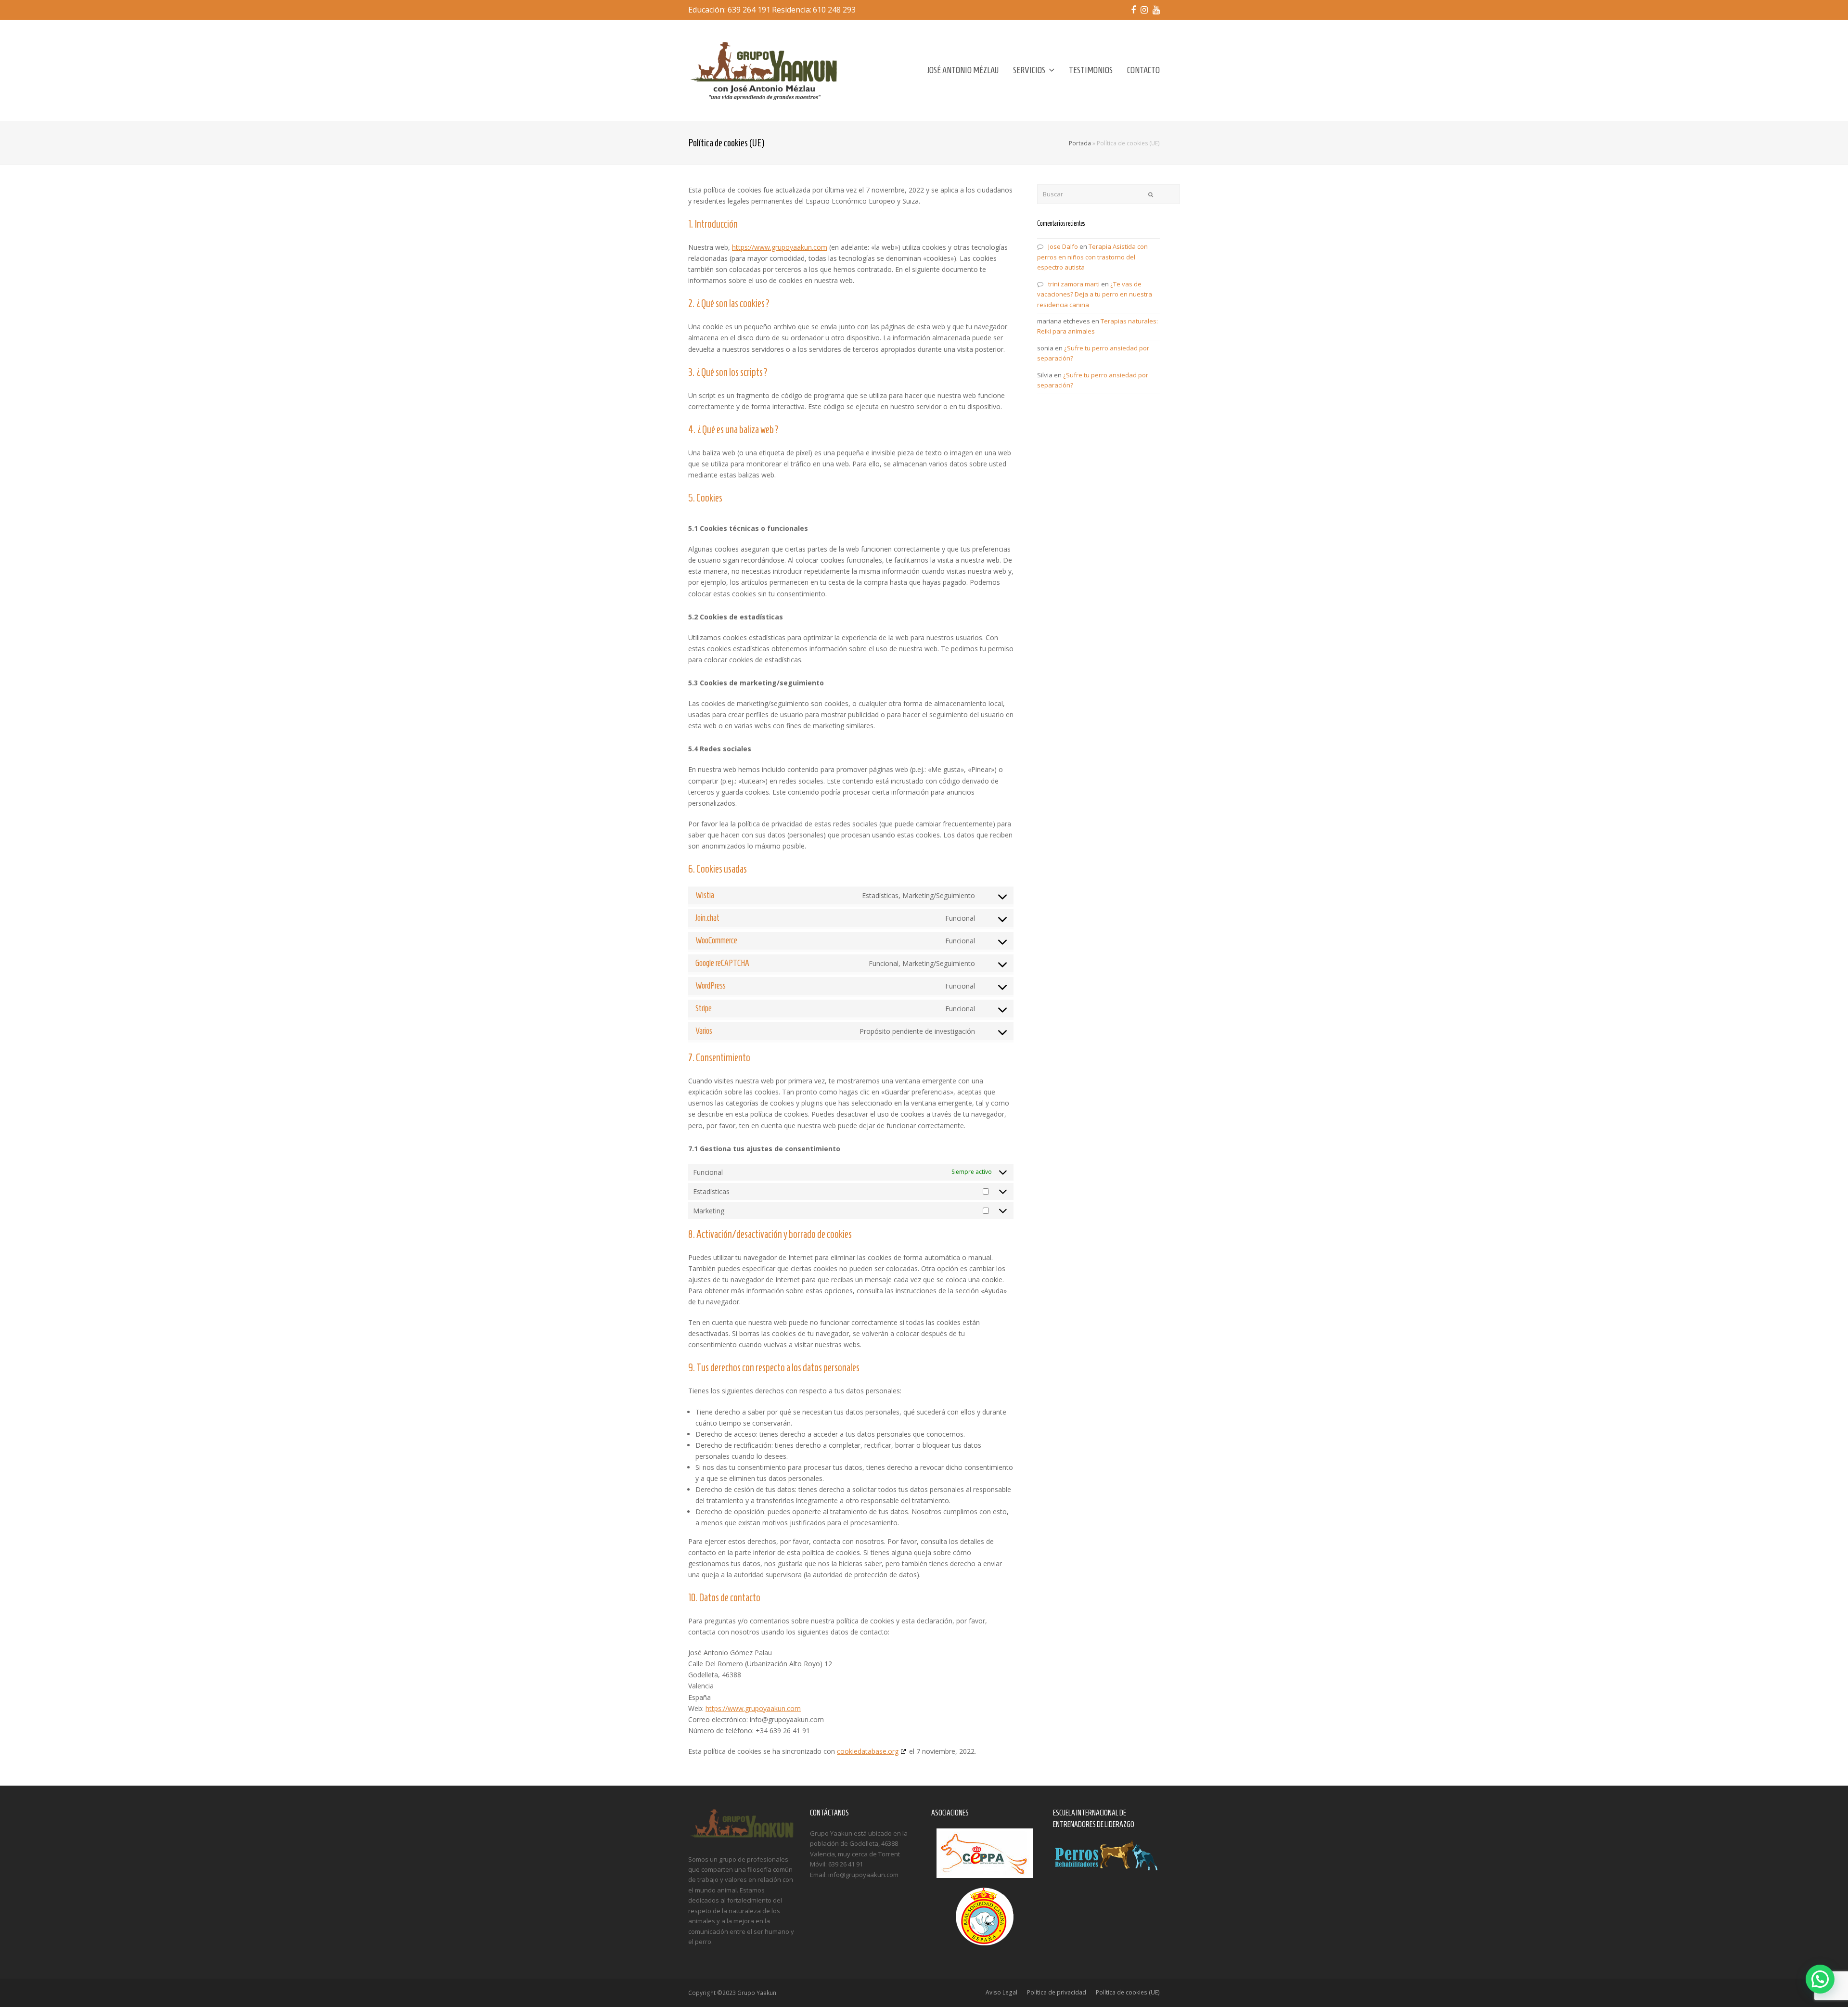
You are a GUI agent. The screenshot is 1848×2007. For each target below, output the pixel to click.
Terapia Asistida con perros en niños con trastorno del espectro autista (1092, 257)
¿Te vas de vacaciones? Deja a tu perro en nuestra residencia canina (1095, 294)
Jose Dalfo (1063, 246)
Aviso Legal (1001, 1992)
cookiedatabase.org (868, 1751)
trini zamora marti (1074, 284)
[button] (1820, 1979)
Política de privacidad (1057, 1992)
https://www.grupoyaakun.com (780, 247)
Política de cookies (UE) (1128, 1992)
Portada (1080, 143)
